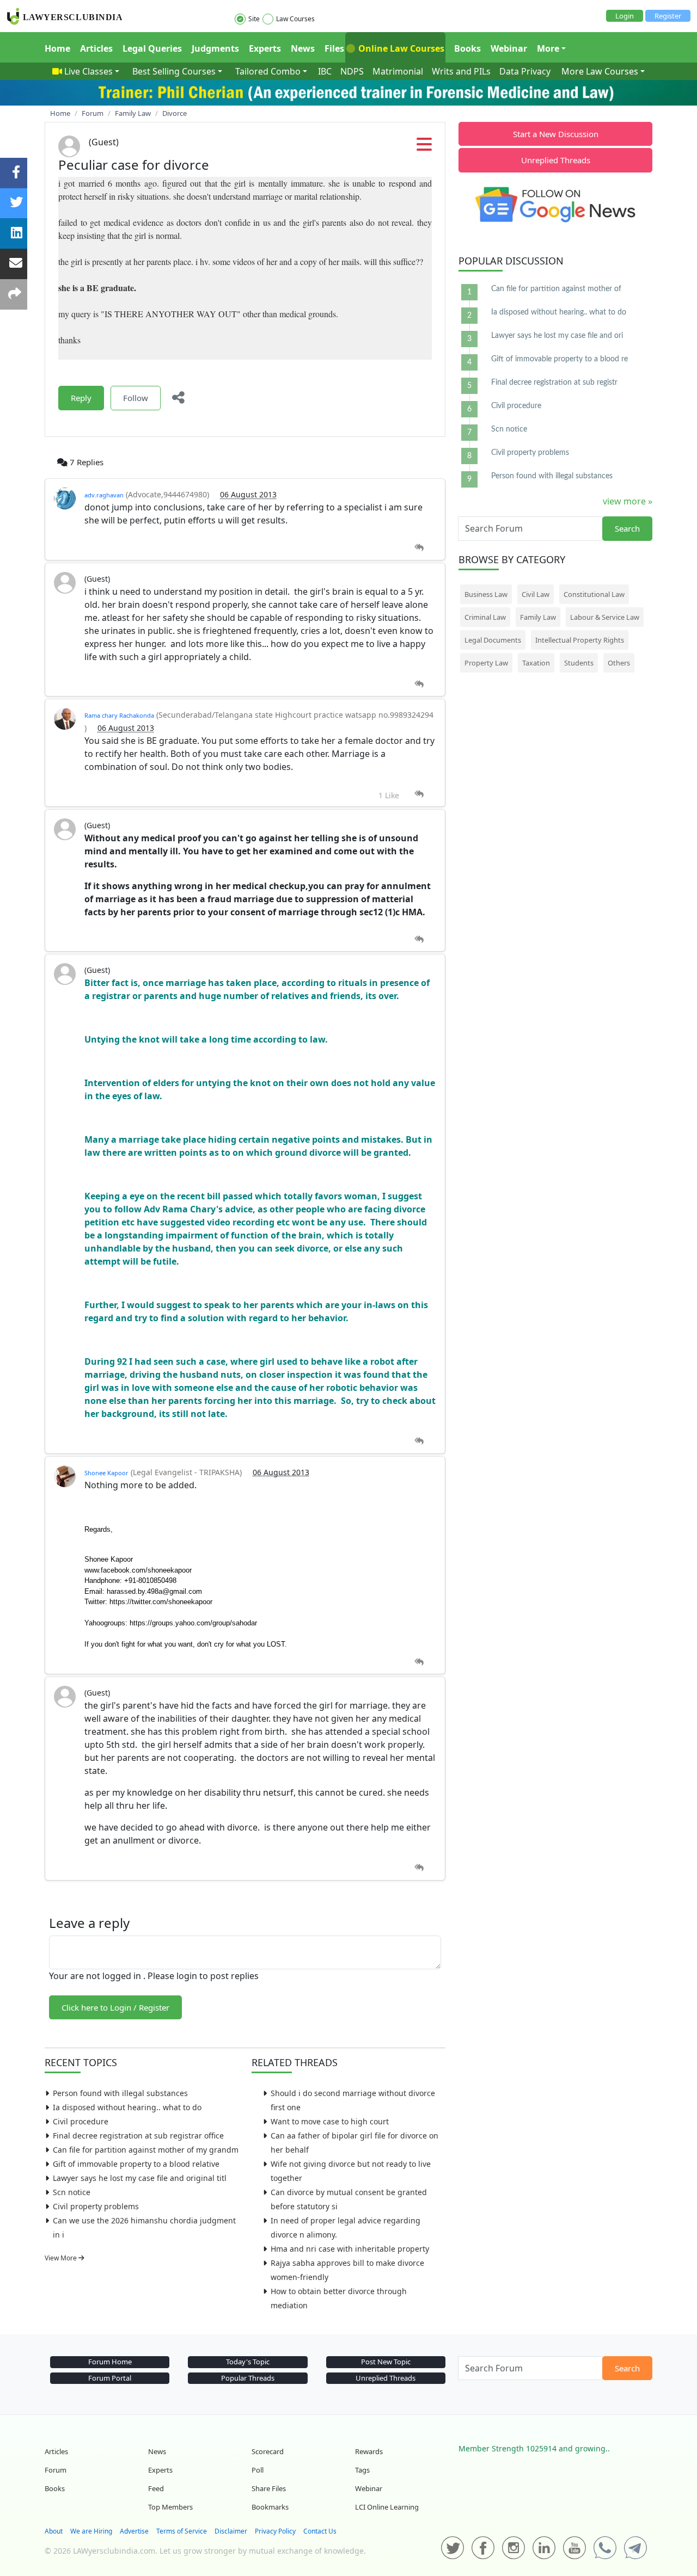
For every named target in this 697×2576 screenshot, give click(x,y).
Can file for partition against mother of (556, 289)
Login (625, 16)
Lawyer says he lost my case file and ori (557, 336)
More (548, 48)
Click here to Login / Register (115, 2007)
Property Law (486, 663)
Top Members (170, 2507)
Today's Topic (248, 2362)
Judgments (215, 48)
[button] (424, 147)
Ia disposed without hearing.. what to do (127, 2107)
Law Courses (295, 19)
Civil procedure (81, 2121)
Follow (136, 398)
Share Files (269, 2488)
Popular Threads (248, 2378)
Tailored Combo (268, 71)
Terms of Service (182, 2531)
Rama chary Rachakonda (119, 715)
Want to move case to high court (330, 2121)
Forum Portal (110, 2378)
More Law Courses (600, 71)
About (54, 2531)
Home (57, 48)
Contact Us (320, 2531)
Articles (96, 48)
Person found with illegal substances (120, 2093)
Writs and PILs (461, 71)
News (303, 48)
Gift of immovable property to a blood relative (136, 2164)
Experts (265, 48)
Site (254, 19)
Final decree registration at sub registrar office (138, 2136)
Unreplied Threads (556, 160)
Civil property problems (96, 2206)
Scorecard (268, 2451)
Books (467, 48)
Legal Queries (152, 48)
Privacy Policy (275, 2531)
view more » (628, 501)
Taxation (536, 663)
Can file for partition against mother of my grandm (146, 2150)
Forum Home (110, 2362)
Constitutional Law (594, 594)
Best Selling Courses (174, 71)
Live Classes (88, 71)
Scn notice (72, 2192)
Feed (156, 2488)
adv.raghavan (104, 495)
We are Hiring (91, 2531)
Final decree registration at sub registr (554, 383)
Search (627, 528)
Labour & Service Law (605, 617)
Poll (258, 2470)
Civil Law (536, 594)
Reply (81, 398)
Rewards (369, 2451)
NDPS (352, 71)
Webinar (509, 48)
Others (619, 663)
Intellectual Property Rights (580, 640)
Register (668, 16)
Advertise (134, 2531)
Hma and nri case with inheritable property (350, 2249)
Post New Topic (386, 2362)
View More (62, 2258)
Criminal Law (485, 617)
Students (579, 663)
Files (334, 48)
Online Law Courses (400, 48)
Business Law (486, 594)
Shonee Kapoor (106, 1473)
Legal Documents (493, 640)
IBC (325, 71)
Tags (362, 2470)
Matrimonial (398, 71)
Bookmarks (270, 2507)
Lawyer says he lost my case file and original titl (140, 2178)
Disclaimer (231, 2531)
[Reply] (419, 548)
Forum (56, 2470)
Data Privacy (525, 71)
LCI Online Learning (387, 2507)
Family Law (538, 617)
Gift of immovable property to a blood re (560, 359)
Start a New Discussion (556, 134)
